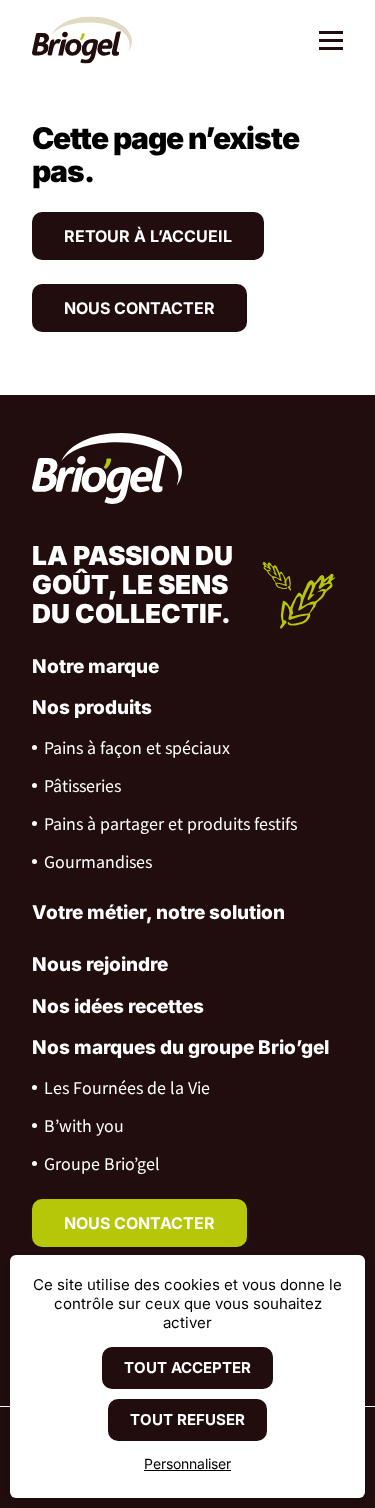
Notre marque (95, 666)
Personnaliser (187, 1463)
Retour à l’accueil (148, 236)
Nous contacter (139, 308)
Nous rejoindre (100, 964)
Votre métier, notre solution (158, 912)
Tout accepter (187, 1367)
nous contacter (139, 1223)
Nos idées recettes (118, 1006)
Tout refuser (187, 1419)
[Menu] (323, 42)
